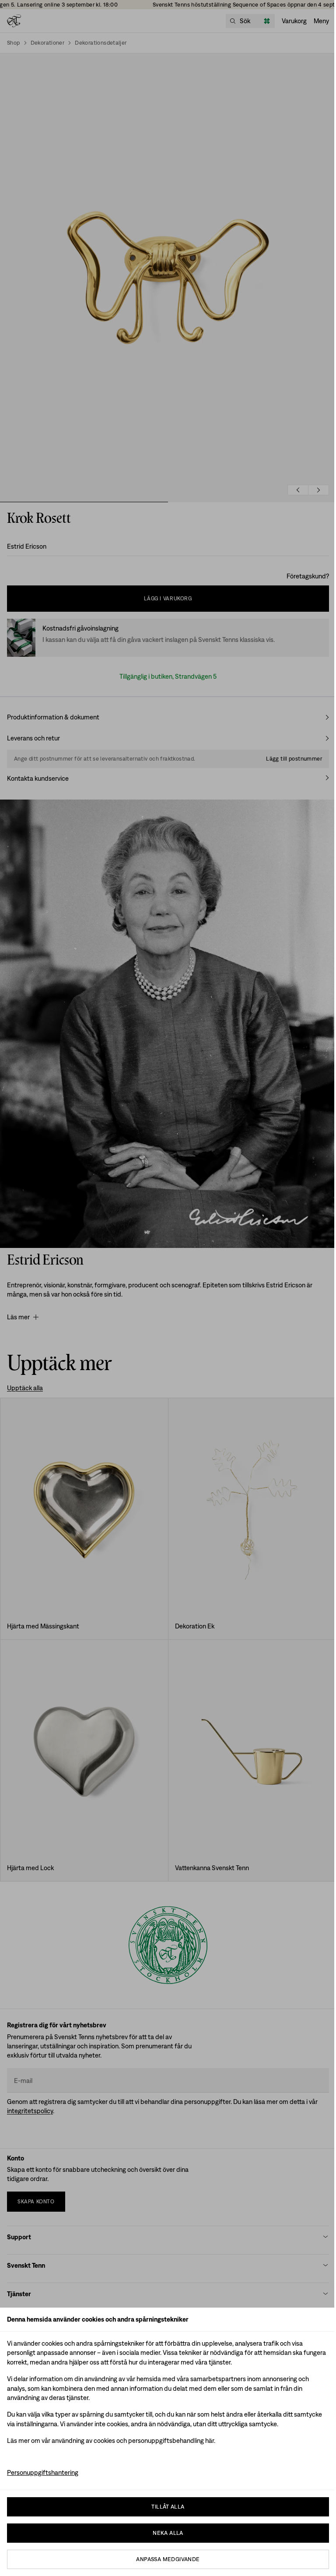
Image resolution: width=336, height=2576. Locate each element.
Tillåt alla (168, 2507)
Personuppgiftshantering (43, 2472)
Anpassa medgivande (168, 2559)
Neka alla (168, 2533)
